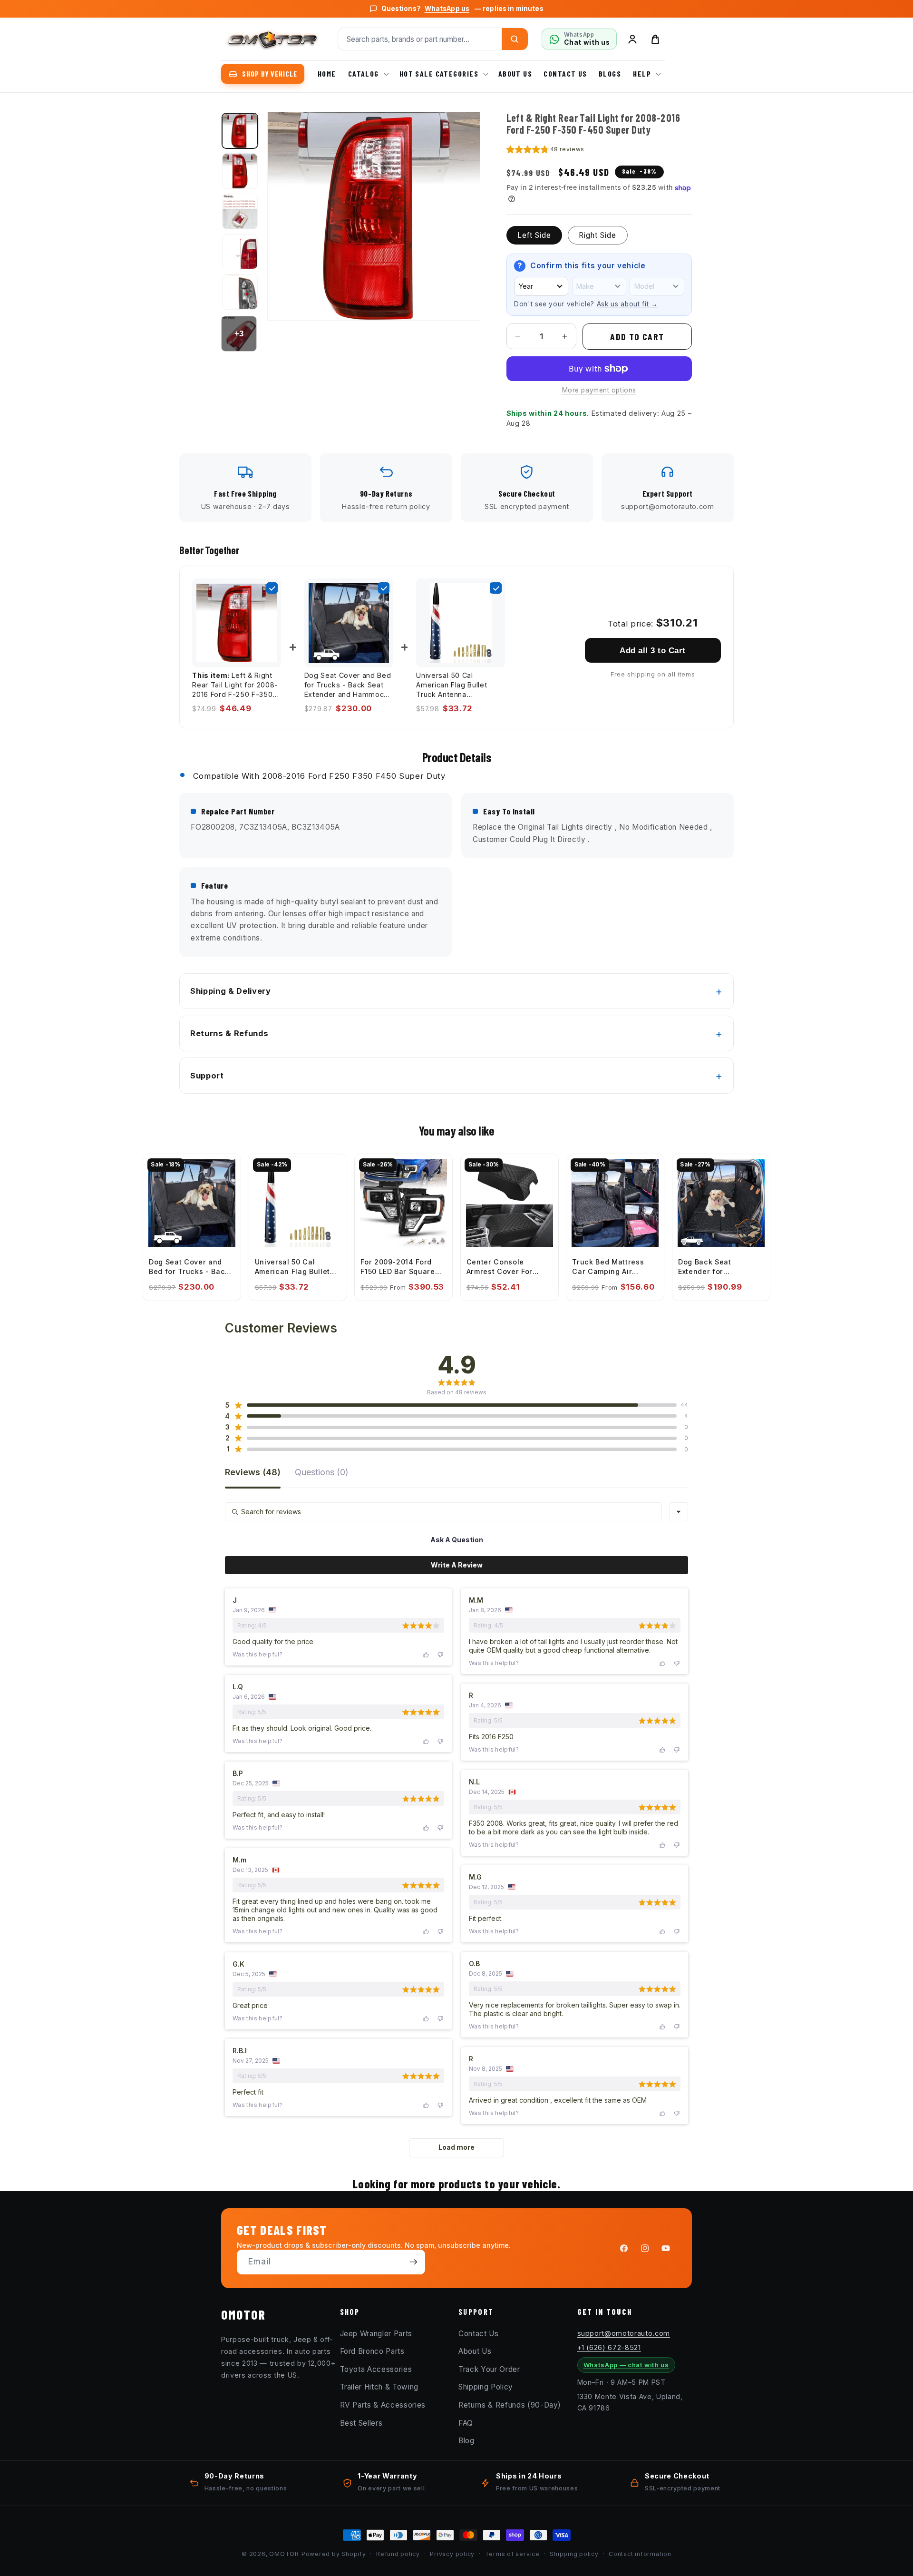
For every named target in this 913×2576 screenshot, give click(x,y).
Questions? (462, 9)
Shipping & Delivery (231, 991)
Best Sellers (361, 2423)
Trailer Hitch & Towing (379, 2387)
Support (207, 1076)
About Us (475, 2351)
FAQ (466, 2423)
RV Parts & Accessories (383, 2405)
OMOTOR (284, 2554)
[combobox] (679, 1512)
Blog (466, 2441)
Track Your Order (489, 2369)
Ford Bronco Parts (372, 2351)
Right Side (598, 235)
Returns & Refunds (229, 1033)
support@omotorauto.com (624, 2333)
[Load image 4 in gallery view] (240, 252)
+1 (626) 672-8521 (609, 2347)
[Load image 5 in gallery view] (240, 292)
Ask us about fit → (627, 304)
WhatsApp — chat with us (626, 2365)
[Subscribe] (413, 2262)
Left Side (534, 235)
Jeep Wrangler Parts (376, 2333)
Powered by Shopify (334, 2554)
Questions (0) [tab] (322, 1473)
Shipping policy (574, 2554)
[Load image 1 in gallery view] (240, 131)
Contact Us (479, 2333)
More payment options (599, 390)
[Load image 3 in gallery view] (240, 211)
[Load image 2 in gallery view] (240, 171)
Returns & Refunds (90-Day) (510, 2405)
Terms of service (512, 2554)
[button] (368, 74)
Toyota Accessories (376, 2369)
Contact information (640, 2554)
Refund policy (398, 2554)
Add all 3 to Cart (652, 650)
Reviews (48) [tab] (253, 1473)
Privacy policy (452, 2554)
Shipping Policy (486, 2387)
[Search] (515, 39)
